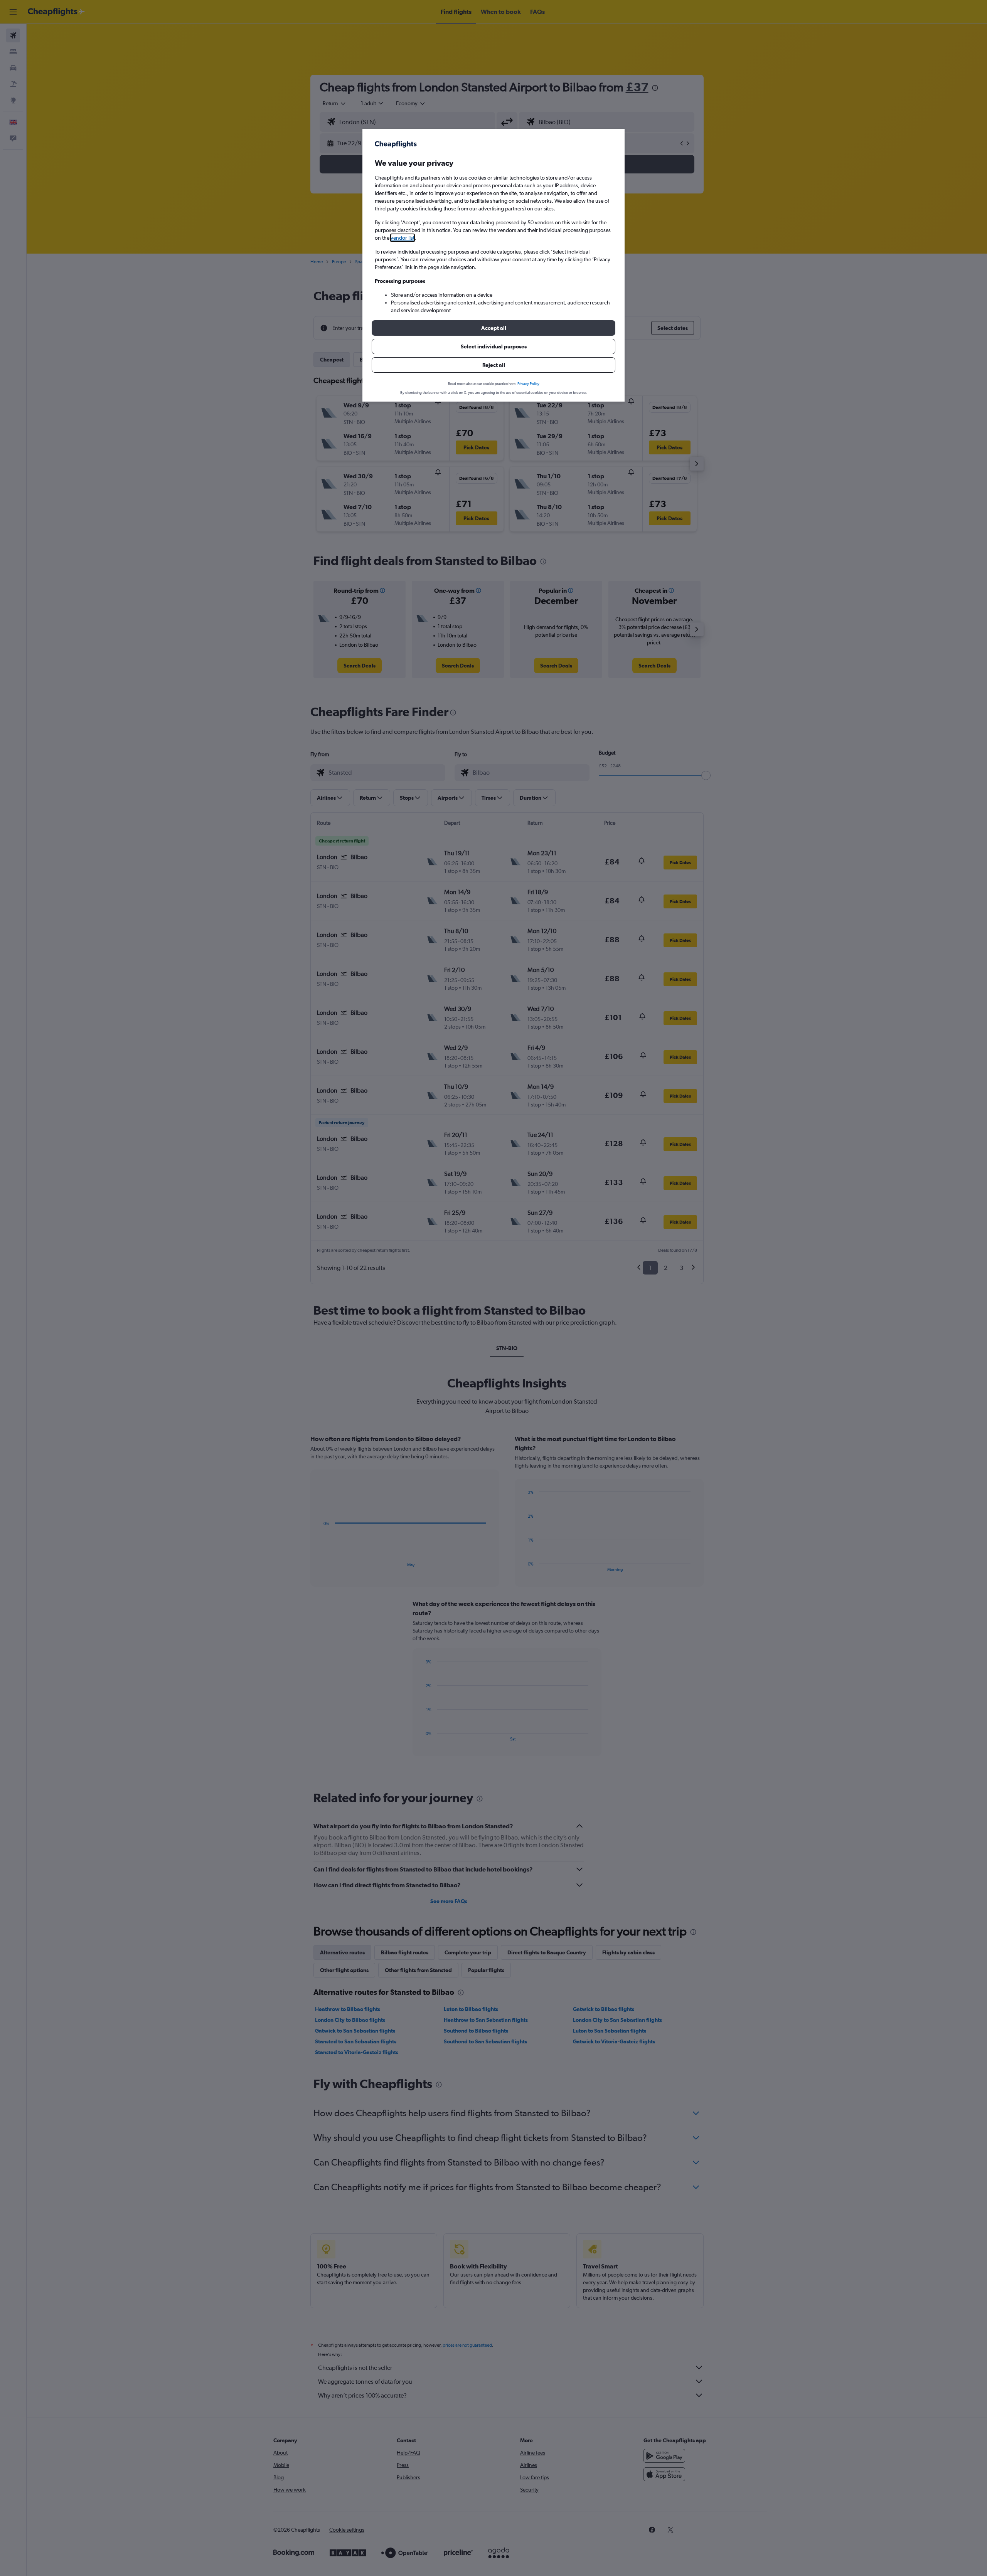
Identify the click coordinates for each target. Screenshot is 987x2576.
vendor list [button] (403, 238)
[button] (493, 328)
